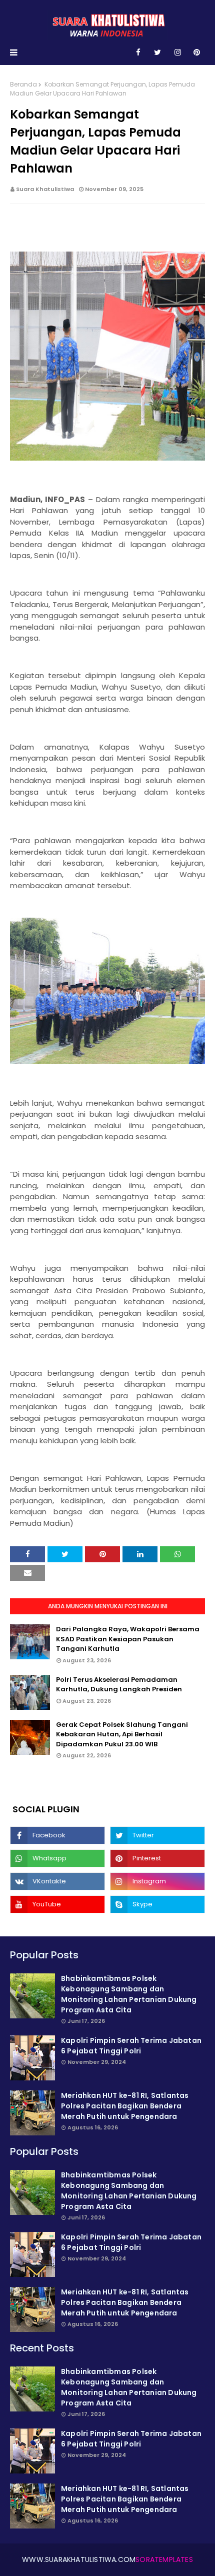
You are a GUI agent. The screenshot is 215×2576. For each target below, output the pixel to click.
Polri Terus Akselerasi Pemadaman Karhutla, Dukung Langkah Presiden (119, 1685)
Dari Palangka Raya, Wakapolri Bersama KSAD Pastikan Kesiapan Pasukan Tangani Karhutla (128, 1639)
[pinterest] (197, 53)
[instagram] (178, 53)
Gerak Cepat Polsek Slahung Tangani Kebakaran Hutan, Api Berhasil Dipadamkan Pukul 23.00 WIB (122, 1734)
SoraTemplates (164, 2559)
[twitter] (157, 53)
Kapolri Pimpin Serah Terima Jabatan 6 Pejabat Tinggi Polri (131, 2046)
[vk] (57, 1881)
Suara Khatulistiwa (45, 189)
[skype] (157, 1904)
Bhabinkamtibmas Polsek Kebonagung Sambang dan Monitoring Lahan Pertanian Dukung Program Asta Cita (129, 1994)
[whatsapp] (57, 1858)
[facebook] (138, 53)
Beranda (23, 84)
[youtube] (57, 1904)
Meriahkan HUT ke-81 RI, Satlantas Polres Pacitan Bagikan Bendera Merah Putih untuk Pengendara (125, 2106)
